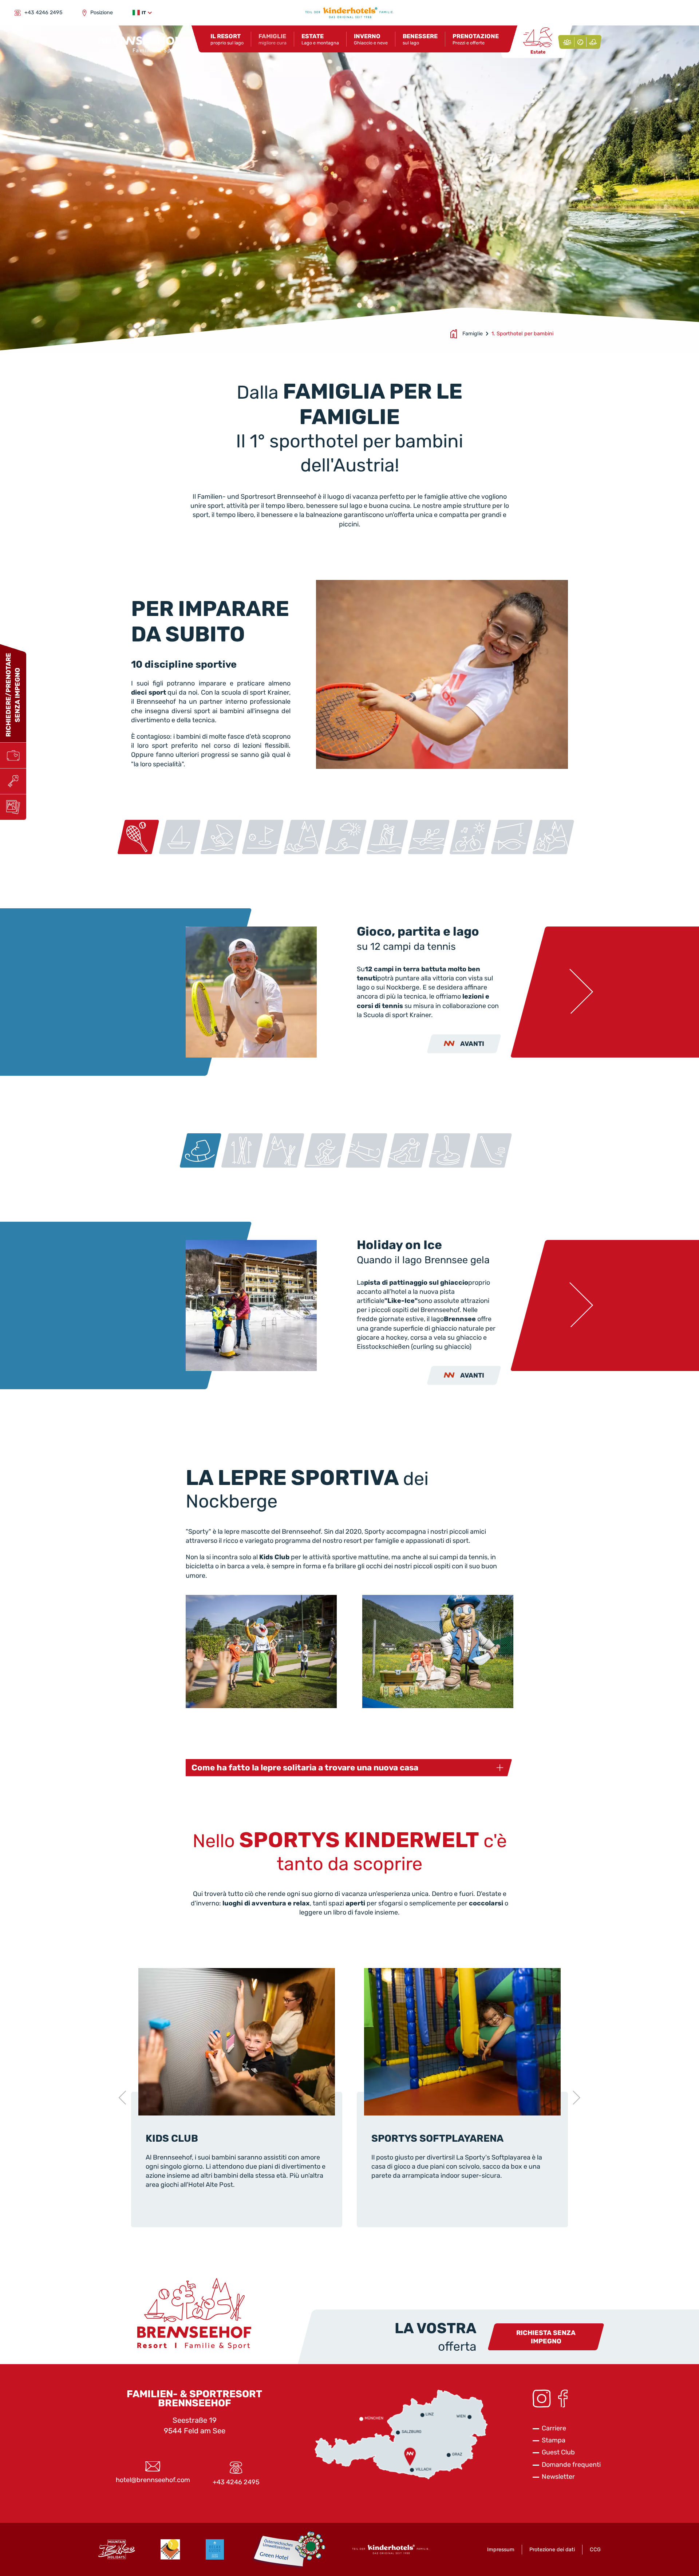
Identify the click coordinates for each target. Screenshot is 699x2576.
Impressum (501, 2550)
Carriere (554, 2428)
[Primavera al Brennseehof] (567, 42)
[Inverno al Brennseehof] (593, 42)
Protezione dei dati (552, 2550)
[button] (142, 13)
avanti (472, 1044)
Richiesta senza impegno (546, 2337)
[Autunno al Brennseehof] (580, 42)
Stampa (554, 2440)
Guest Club (558, 2452)
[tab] (138, 837)
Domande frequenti (571, 2465)
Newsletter (558, 2477)
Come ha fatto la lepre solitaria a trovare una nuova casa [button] (305, 1768)
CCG (595, 2550)
